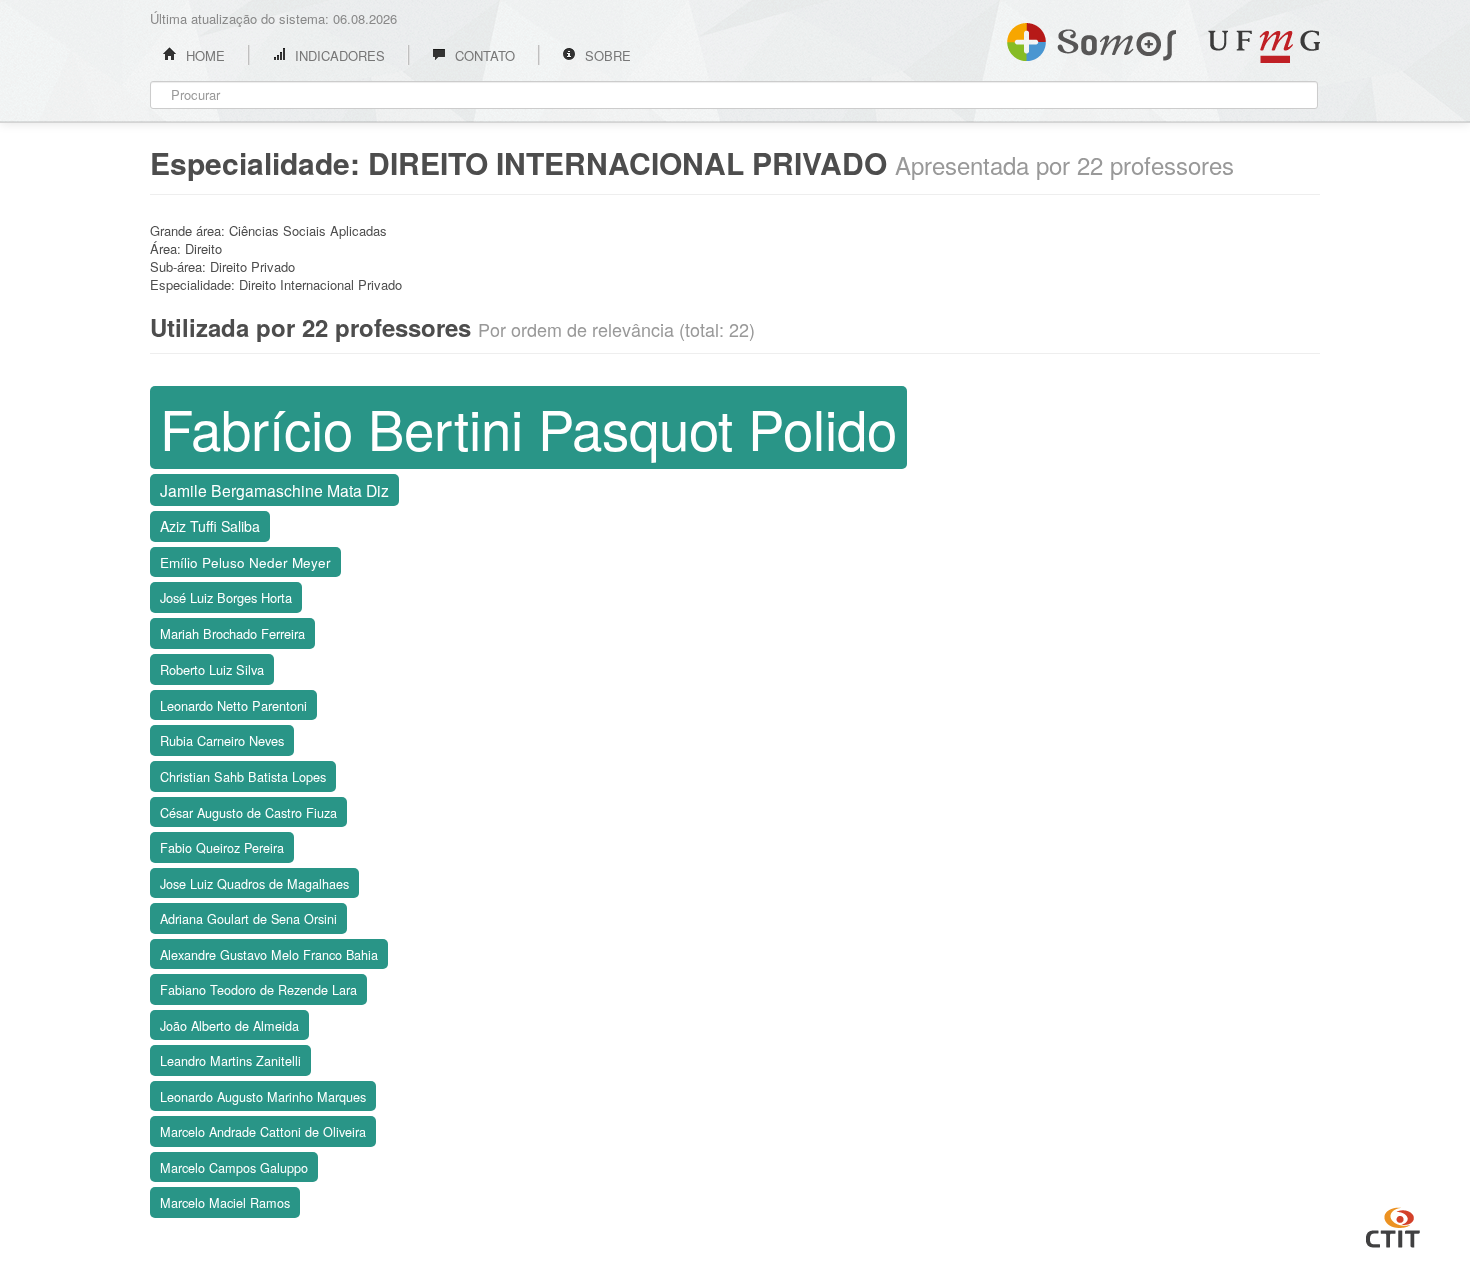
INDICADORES (338, 55)
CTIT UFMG (1393, 1225)
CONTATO (483, 55)
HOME (203, 55)
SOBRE (606, 55)
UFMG (1264, 46)
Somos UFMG (1091, 38)
